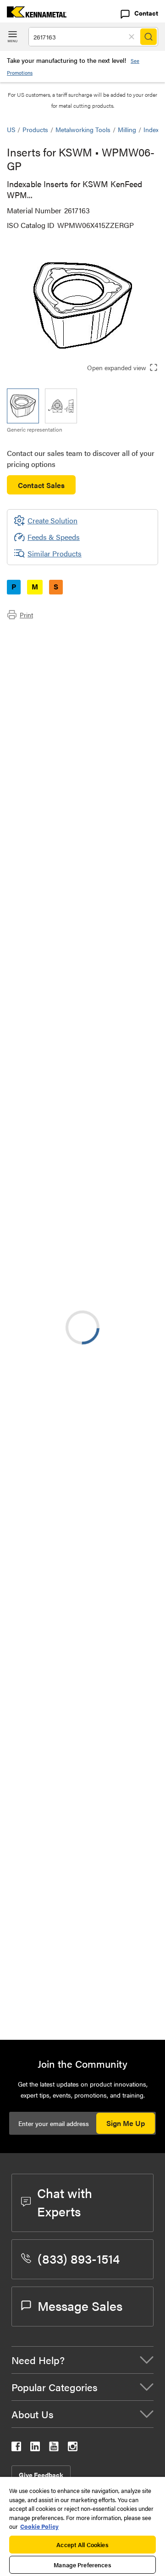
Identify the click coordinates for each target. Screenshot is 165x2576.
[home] (33, 14)
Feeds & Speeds (54, 537)
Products (35, 129)
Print (26, 615)
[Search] (148, 37)
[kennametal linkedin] (35, 2448)
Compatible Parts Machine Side (75, 668)
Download (117, 1240)
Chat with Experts (65, 2202)
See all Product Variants (109, 861)
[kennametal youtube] (54, 2448)
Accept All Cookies (82, 2545)
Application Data (52, 646)
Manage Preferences (82, 2565)
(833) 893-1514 (79, 2258)
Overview (40, 635)
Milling (127, 129)
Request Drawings (36, 1315)
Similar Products (55, 553)
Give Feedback (41, 2475)
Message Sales (80, 2305)
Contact (146, 13)
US (11, 129)
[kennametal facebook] (16, 2448)
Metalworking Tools (83, 129)
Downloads (43, 657)
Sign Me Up (126, 2123)
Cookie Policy (39, 2526)
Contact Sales (41, 485)
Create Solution (46, 1095)
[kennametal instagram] (73, 2448)
